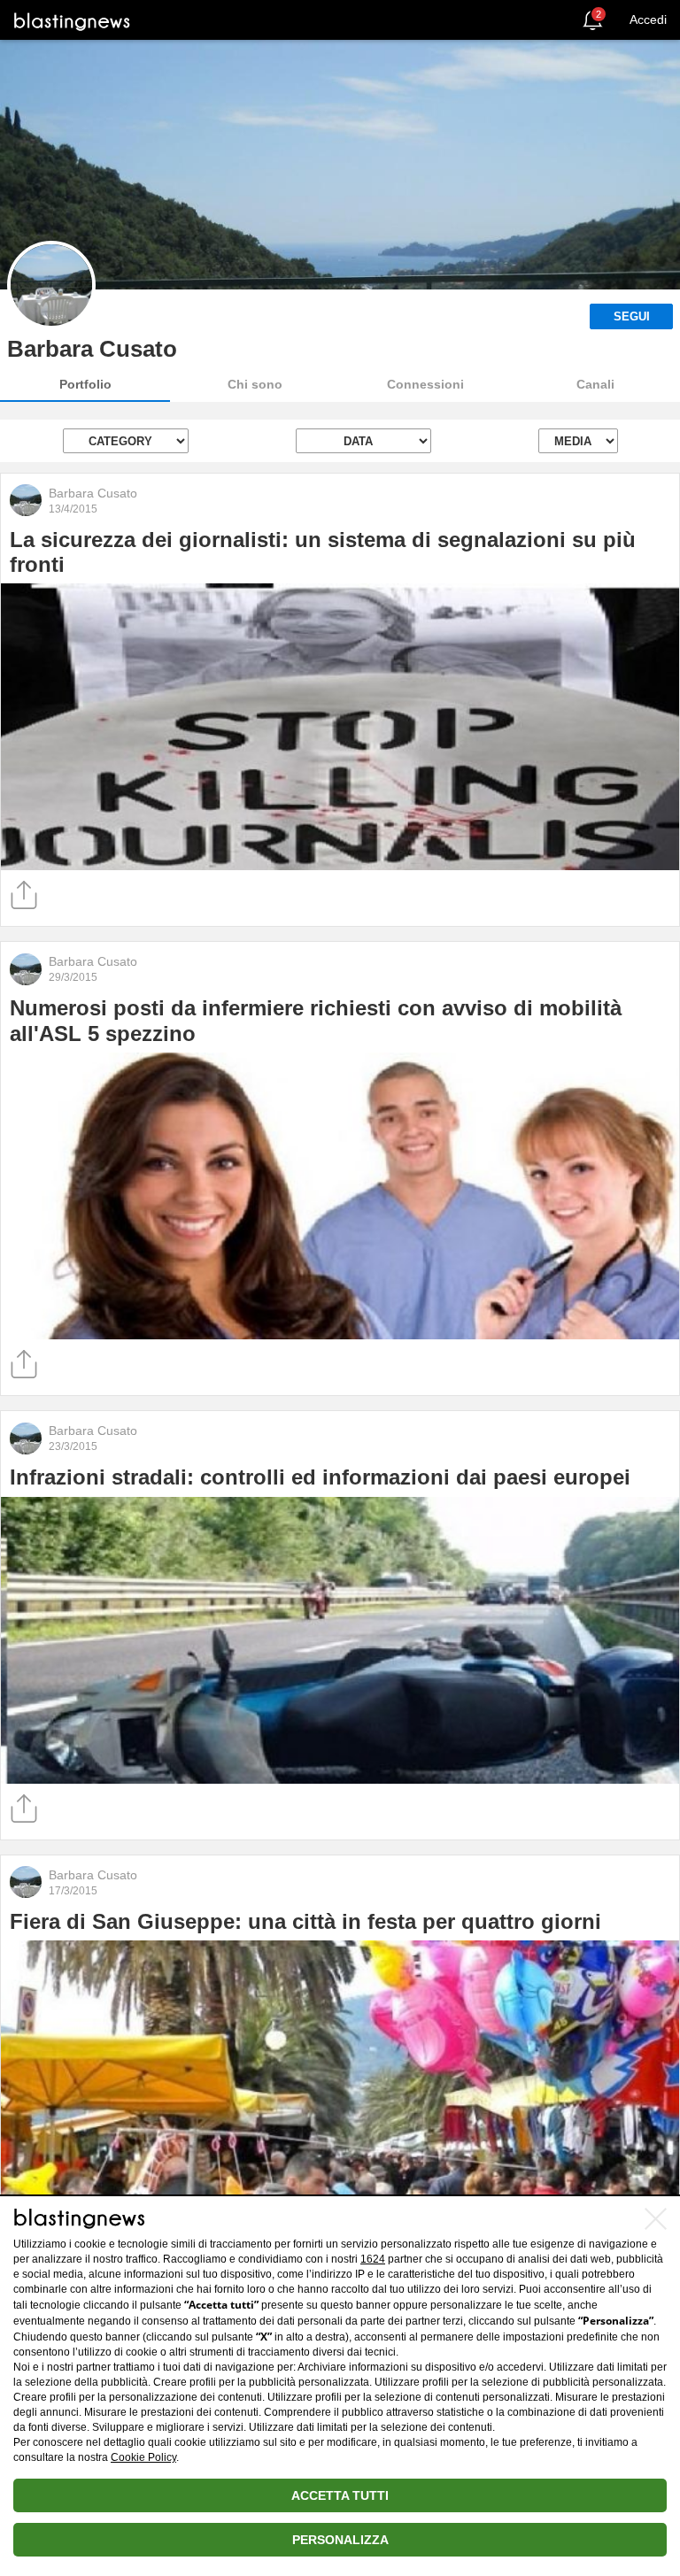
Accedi (648, 19)
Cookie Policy (143, 2457)
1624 (373, 2259)
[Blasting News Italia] (72, 21)
